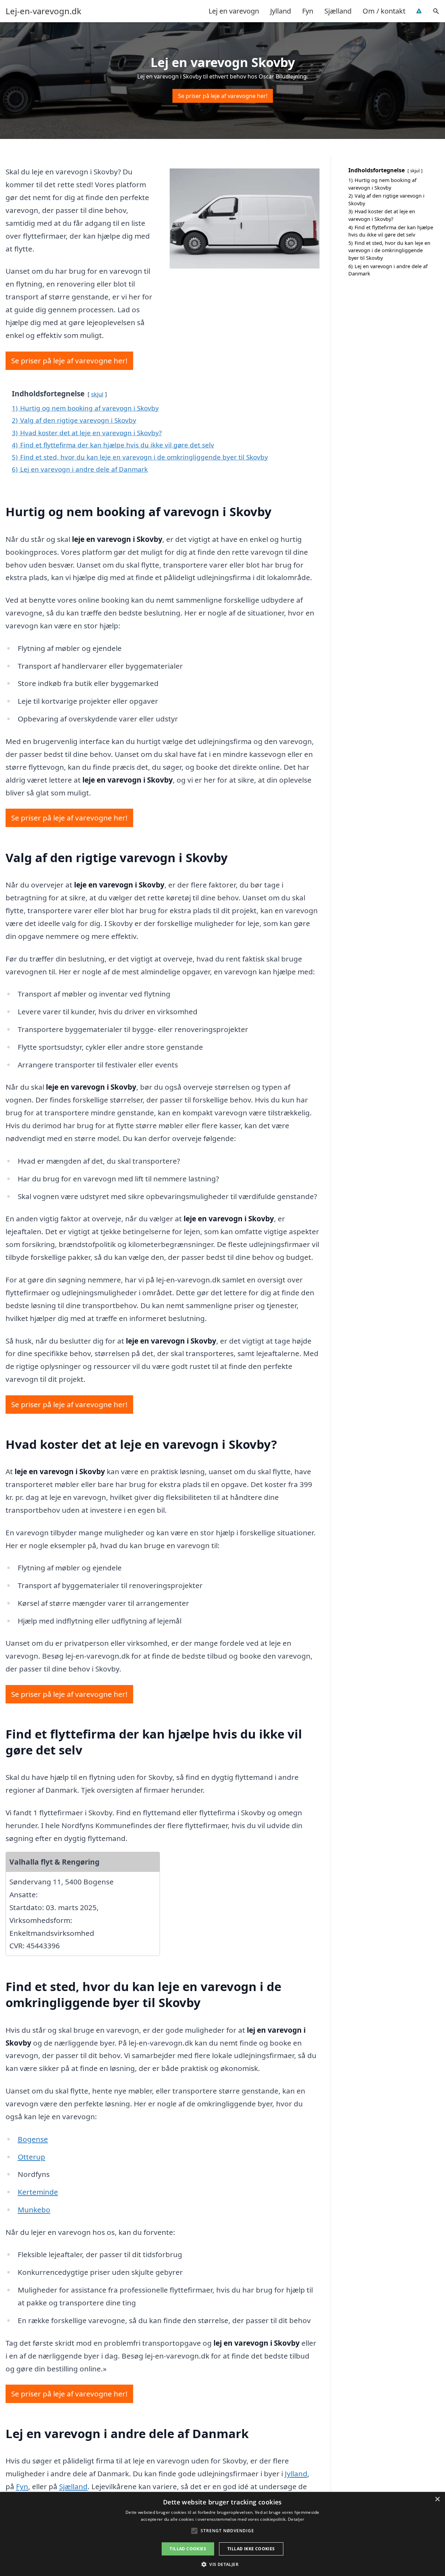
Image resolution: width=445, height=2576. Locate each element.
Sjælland (338, 11)
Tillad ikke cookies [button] (251, 2549)
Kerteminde (38, 2192)
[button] (222, 2564)
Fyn (308, 11)
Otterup (31, 2157)
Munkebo (34, 2210)
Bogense (33, 2139)
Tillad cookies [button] (188, 2549)
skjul (97, 394)
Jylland (281, 11)
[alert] (222, 2534)
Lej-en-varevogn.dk (43, 11)
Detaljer (296, 2519)
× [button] (437, 2499)
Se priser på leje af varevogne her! (223, 96)
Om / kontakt (384, 11)
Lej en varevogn (234, 11)
